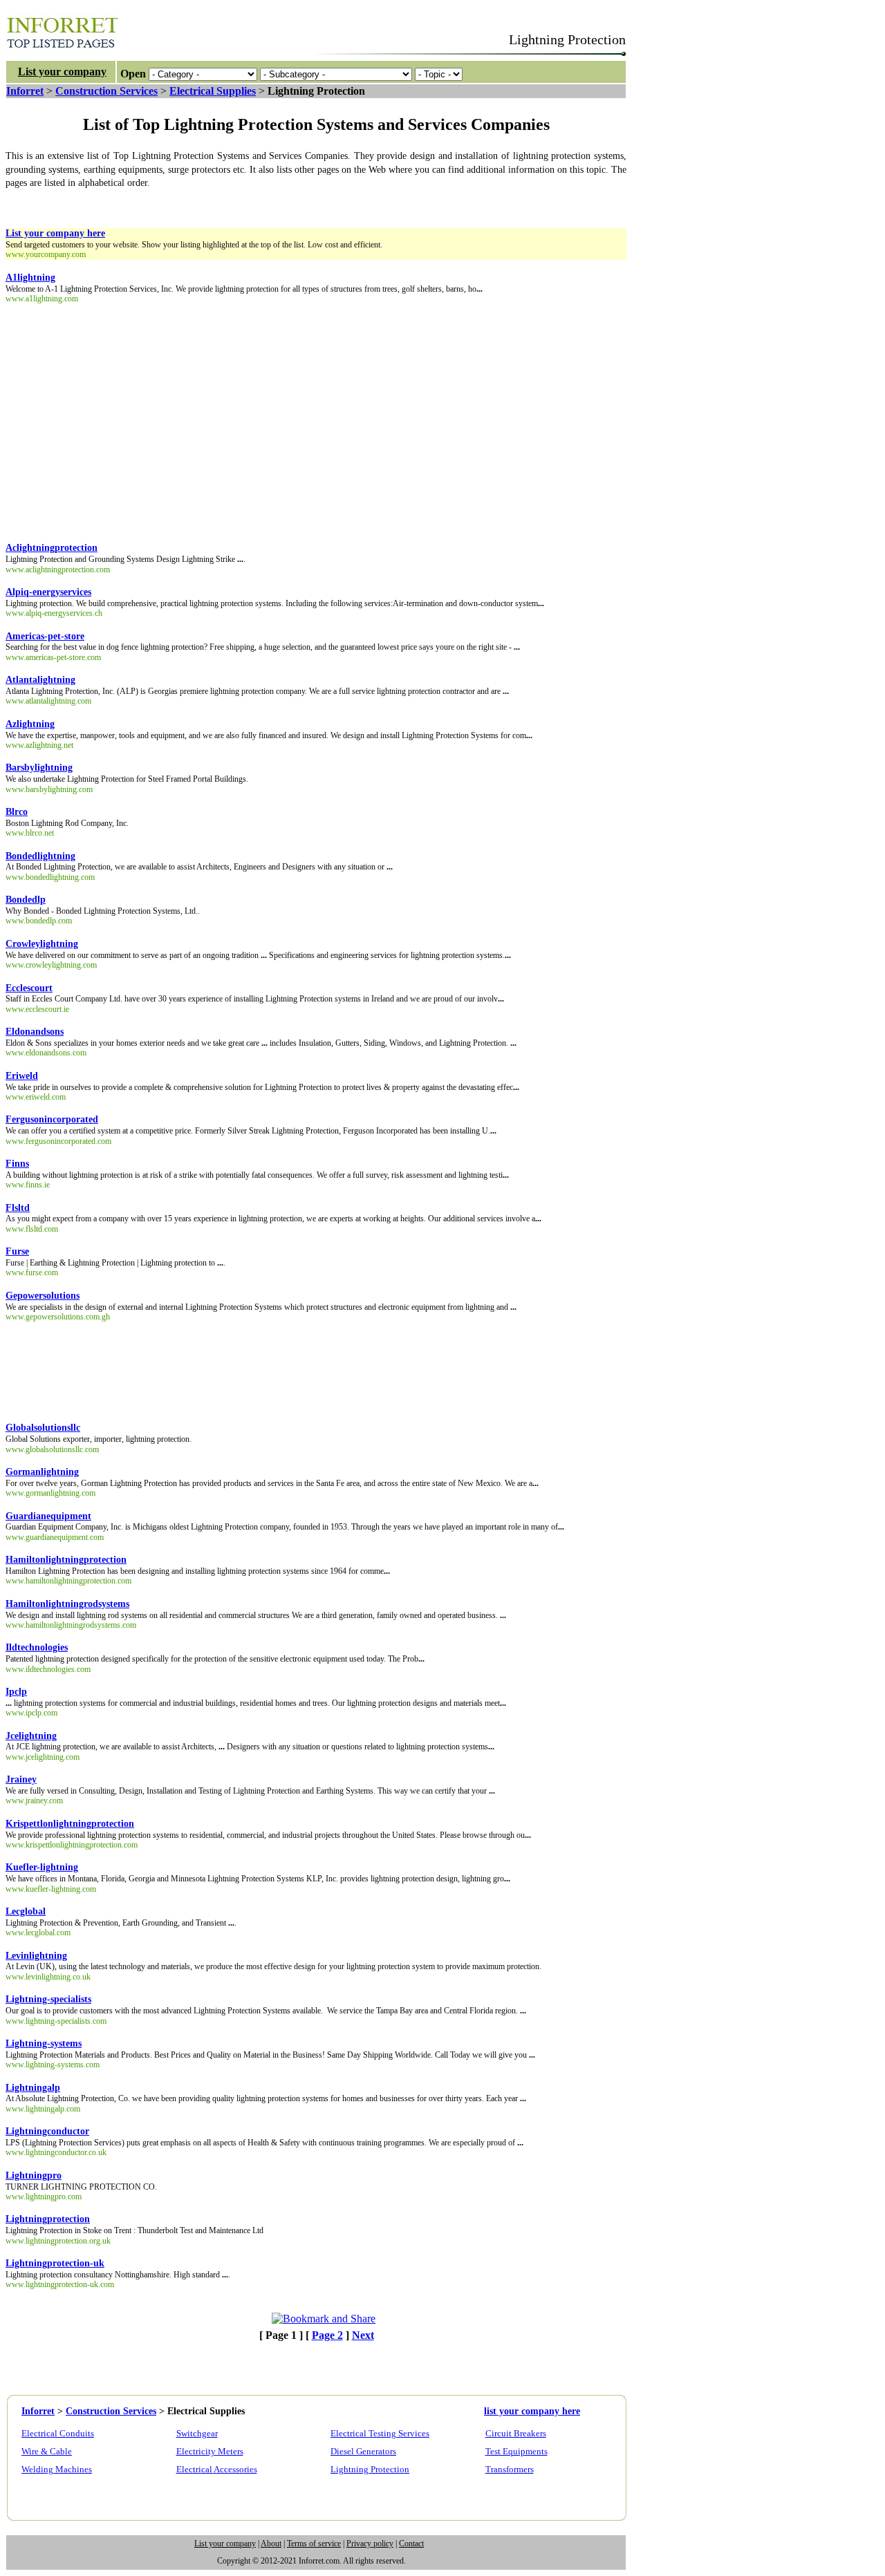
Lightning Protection (370, 2469)
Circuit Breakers (516, 2433)
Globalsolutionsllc (43, 1428)
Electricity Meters (210, 2451)
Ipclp (16, 1692)
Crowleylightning (42, 944)
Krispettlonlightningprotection (70, 1824)
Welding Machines (57, 2469)
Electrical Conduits (58, 2433)
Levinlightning (36, 1956)
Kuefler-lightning (42, 1867)
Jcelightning (31, 1736)
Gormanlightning (42, 1472)
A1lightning (30, 278)
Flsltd (18, 1208)
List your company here (55, 233)
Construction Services (106, 91)
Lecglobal (26, 1911)
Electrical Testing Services (380, 2433)
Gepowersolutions (43, 1296)
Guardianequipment (48, 1516)
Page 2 (327, 2335)
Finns (17, 1164)
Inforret (25, 91)
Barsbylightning (39, 768)
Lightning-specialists (48, 1999)
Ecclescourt (29, 988)
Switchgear (197, 2433)
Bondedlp (26, 900)
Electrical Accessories (217, 2469)
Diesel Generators (363, 2451)
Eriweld (22, 1076)
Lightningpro (34, 2175)
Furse (17, 1251)
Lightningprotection (48, 2219)
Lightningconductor (47, 2131)
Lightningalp (33, 2088)
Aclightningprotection (52, 548)
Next (363, 2335)
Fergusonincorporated (52, 1119)
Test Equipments (516, 2451)
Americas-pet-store (45, 636)
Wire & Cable (47, 2451)
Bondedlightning (40, 856)
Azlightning (30, 724)
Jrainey (21, 1779)
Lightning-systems (44, 2043)
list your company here (532, 2411)
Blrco (17, 812)
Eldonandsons (35, 1032)
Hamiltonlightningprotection (66, 1560)
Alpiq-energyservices (48, 592)
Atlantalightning (40, 680)
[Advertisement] (257, 205)
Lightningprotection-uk (55, 2263)
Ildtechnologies (37, 1647)
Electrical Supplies (213, 91)
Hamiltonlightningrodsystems (67, 1604)
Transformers (510, 2469)
